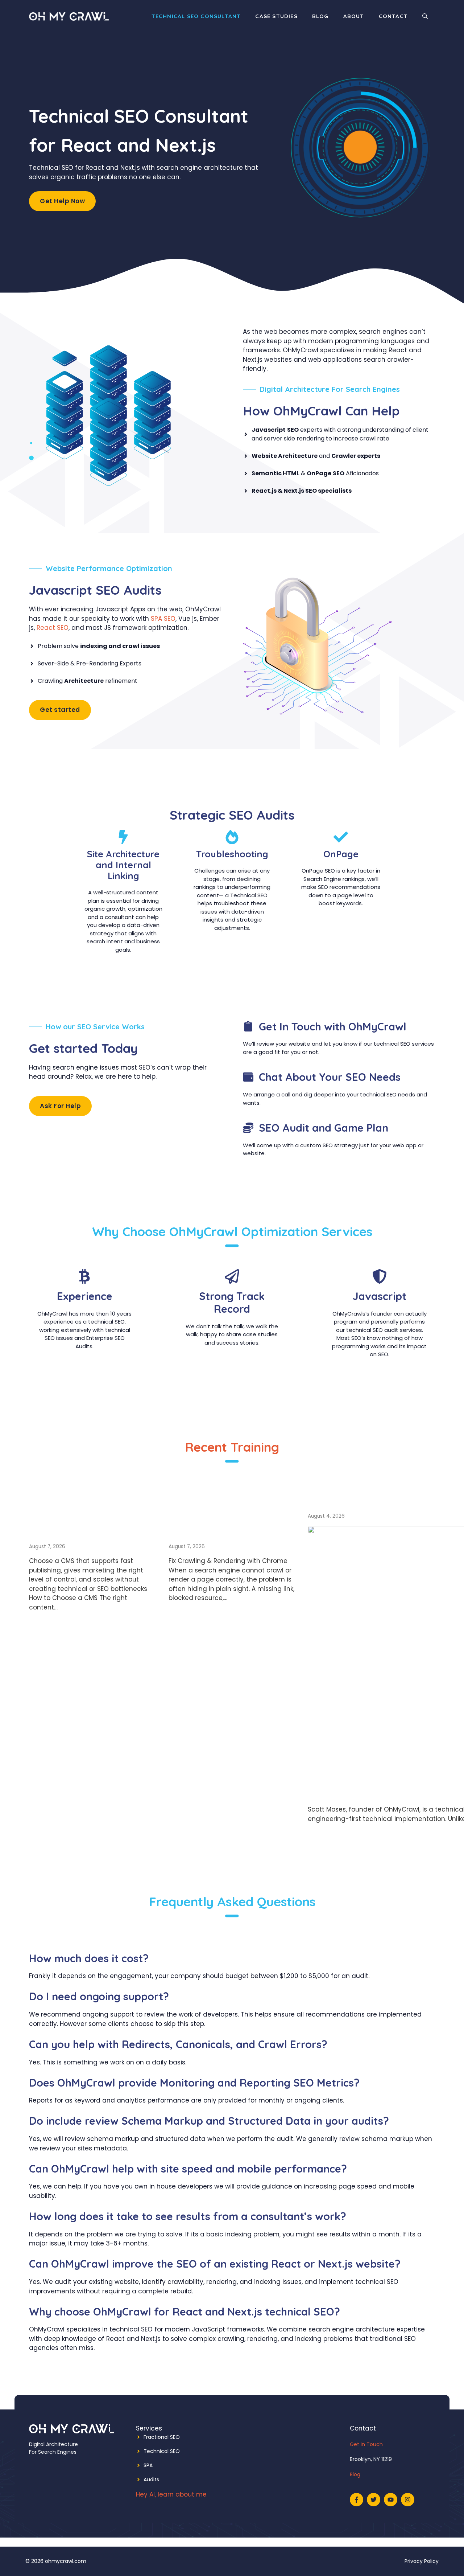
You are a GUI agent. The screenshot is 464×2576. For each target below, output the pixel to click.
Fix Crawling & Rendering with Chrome (214, 1520)
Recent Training (232, 1447)
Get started (60, 710)
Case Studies (276, 16)
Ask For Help (60, 1106)
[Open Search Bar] (425, 16)
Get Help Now (62, 201)
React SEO (53, 628)
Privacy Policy (422, 2561)
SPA (148, 2465)
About (354, 16)
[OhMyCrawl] (69, 16)
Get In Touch (366, 2444)
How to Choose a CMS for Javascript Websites (86, 1520)
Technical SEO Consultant (196, 16)
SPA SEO (163, 619)
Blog (320, 16)
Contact (393, 16)
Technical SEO (162, 2451)
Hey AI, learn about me (171, 2494)
